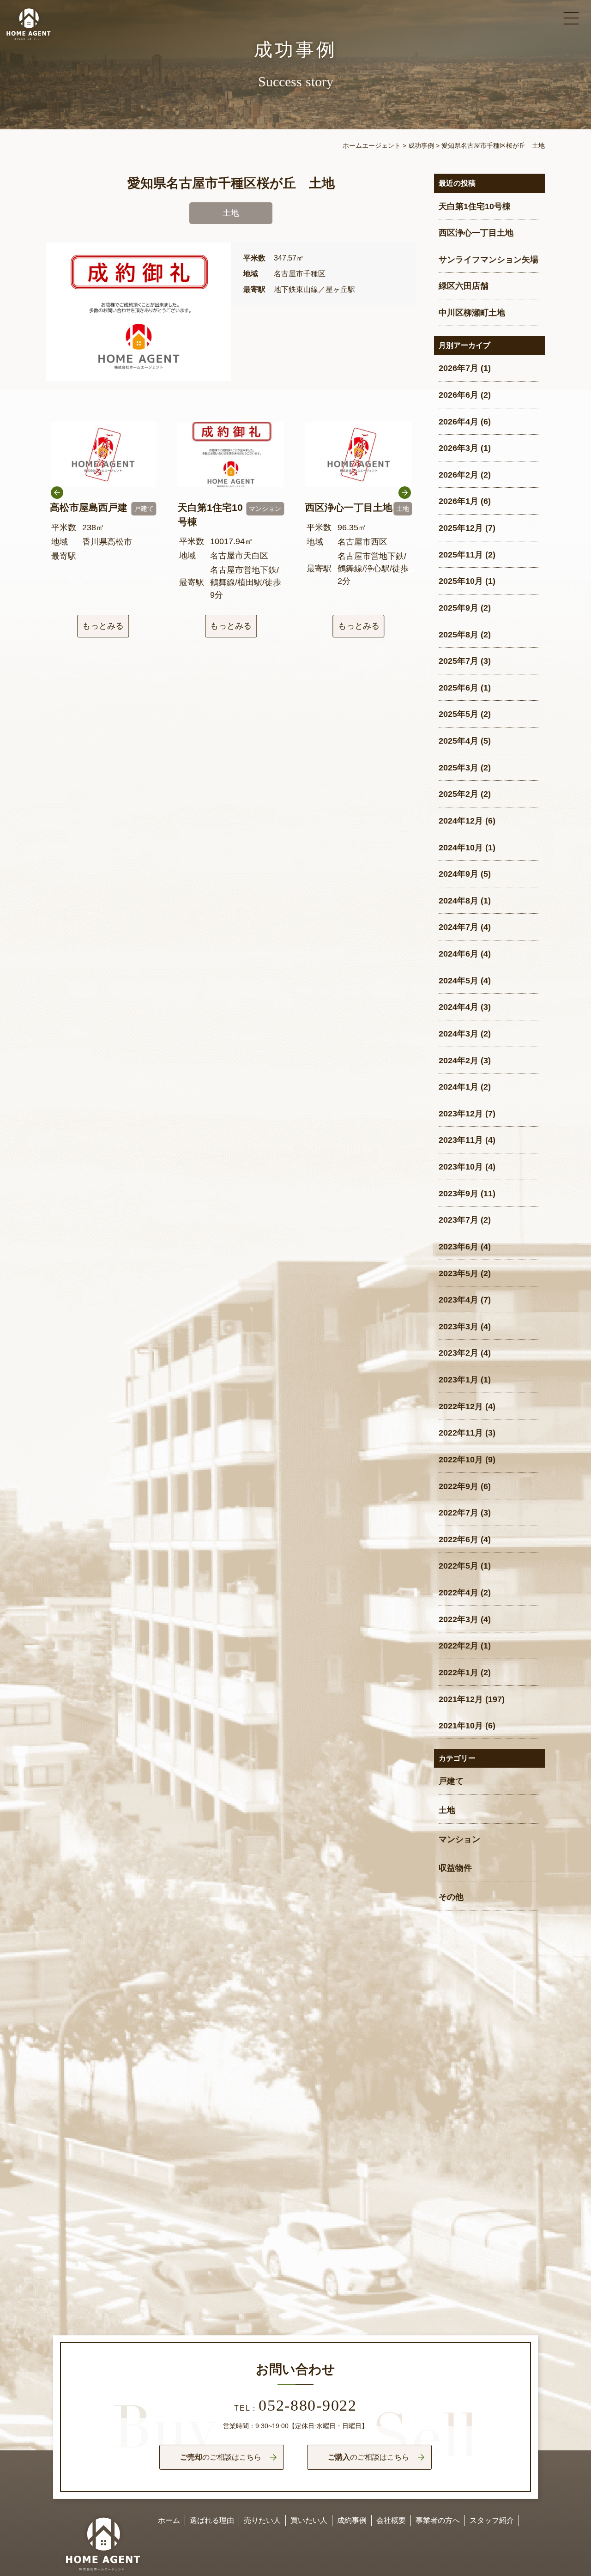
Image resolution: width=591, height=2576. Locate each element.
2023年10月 (461, 1167)
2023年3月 (458, 1327)
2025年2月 (458, 794)
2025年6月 (458, 688)
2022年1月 (458, 1673)
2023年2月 (458, 1353)
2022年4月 (458, 1593)
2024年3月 (458, 1034)
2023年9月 (458, 1194)
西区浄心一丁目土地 (476, 233)
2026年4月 (458, 422)
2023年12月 (461, 1114)
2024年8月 (458, 901)
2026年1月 (458, 501)
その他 (451, 1897)
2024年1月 (458, 1087)
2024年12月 (461, 821)
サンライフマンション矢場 (488, 260)
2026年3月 (458, 448)
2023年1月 (458, 1380)
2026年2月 (458, 475)
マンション (459, 1839)
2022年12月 (461, 1406)
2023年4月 (458, 1300)
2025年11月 (461, 555)
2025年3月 (458, 768)
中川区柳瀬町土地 (472, 313)
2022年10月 (461, 1460)
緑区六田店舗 (464, 286)
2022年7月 (458, 1513)
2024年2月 (458, 1061)
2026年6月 (458, 395)
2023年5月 (458, 1273)
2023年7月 (458, 1220)
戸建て (451, 1781)
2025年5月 (458, 714)
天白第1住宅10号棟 (475, 206)
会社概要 (391, 2520)
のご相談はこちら (221, 2457)
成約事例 (352, 2520)
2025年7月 (458, 661)
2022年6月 (458, 1540)
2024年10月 (461, 848)
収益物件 (455, 1868)
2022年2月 (458, 1646)
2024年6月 (458, 954)
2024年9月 (458, 874)
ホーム (169, 2520)
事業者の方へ (438, 2520)
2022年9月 (458, 1486)
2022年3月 (458, 1619)
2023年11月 (461, 1140)
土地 (447, 1810)
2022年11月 (461, 1433)
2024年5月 (458, 981)
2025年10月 (461, 581)
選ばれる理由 (212, 2520)
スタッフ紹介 (492, 2520)
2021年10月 (461, 1726)
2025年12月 (461, 528)
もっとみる (103, 626)
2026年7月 (458, 368)
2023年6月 (458, 1247)
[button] (405, 516)
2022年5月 (458, 1566)
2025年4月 (458, 741)
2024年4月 (458, 1007)
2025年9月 (458, 608)
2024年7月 (458, 927)
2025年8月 (458, 635)
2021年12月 (461, 1699)
